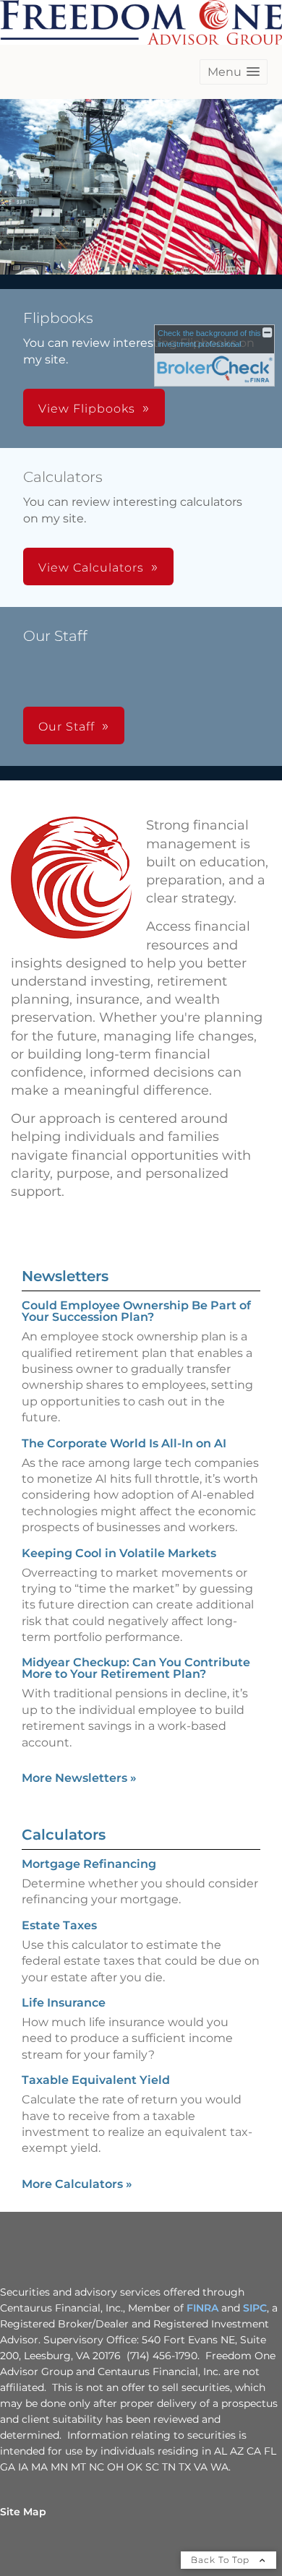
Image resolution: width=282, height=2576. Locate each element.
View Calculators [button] (91, 568)
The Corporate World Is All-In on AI (124, 1443)
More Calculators (77, 2184)
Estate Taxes (59, 1925)
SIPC (255, 2308)
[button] (234, 72)
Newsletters (65, 1276)
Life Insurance (64, 2003)
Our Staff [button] (67, 727)
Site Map (23, 2512)
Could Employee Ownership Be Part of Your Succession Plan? (136, 1311)
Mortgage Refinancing (89, 1864)
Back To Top (222, 2560)
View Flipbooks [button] (87, 409)
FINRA (202, 2308)
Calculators (64, 1835)
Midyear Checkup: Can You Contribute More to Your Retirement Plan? (136, 1668)
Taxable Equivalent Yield (96, 2080)
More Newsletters (79, 1778)
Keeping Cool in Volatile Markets (119, 1553)
